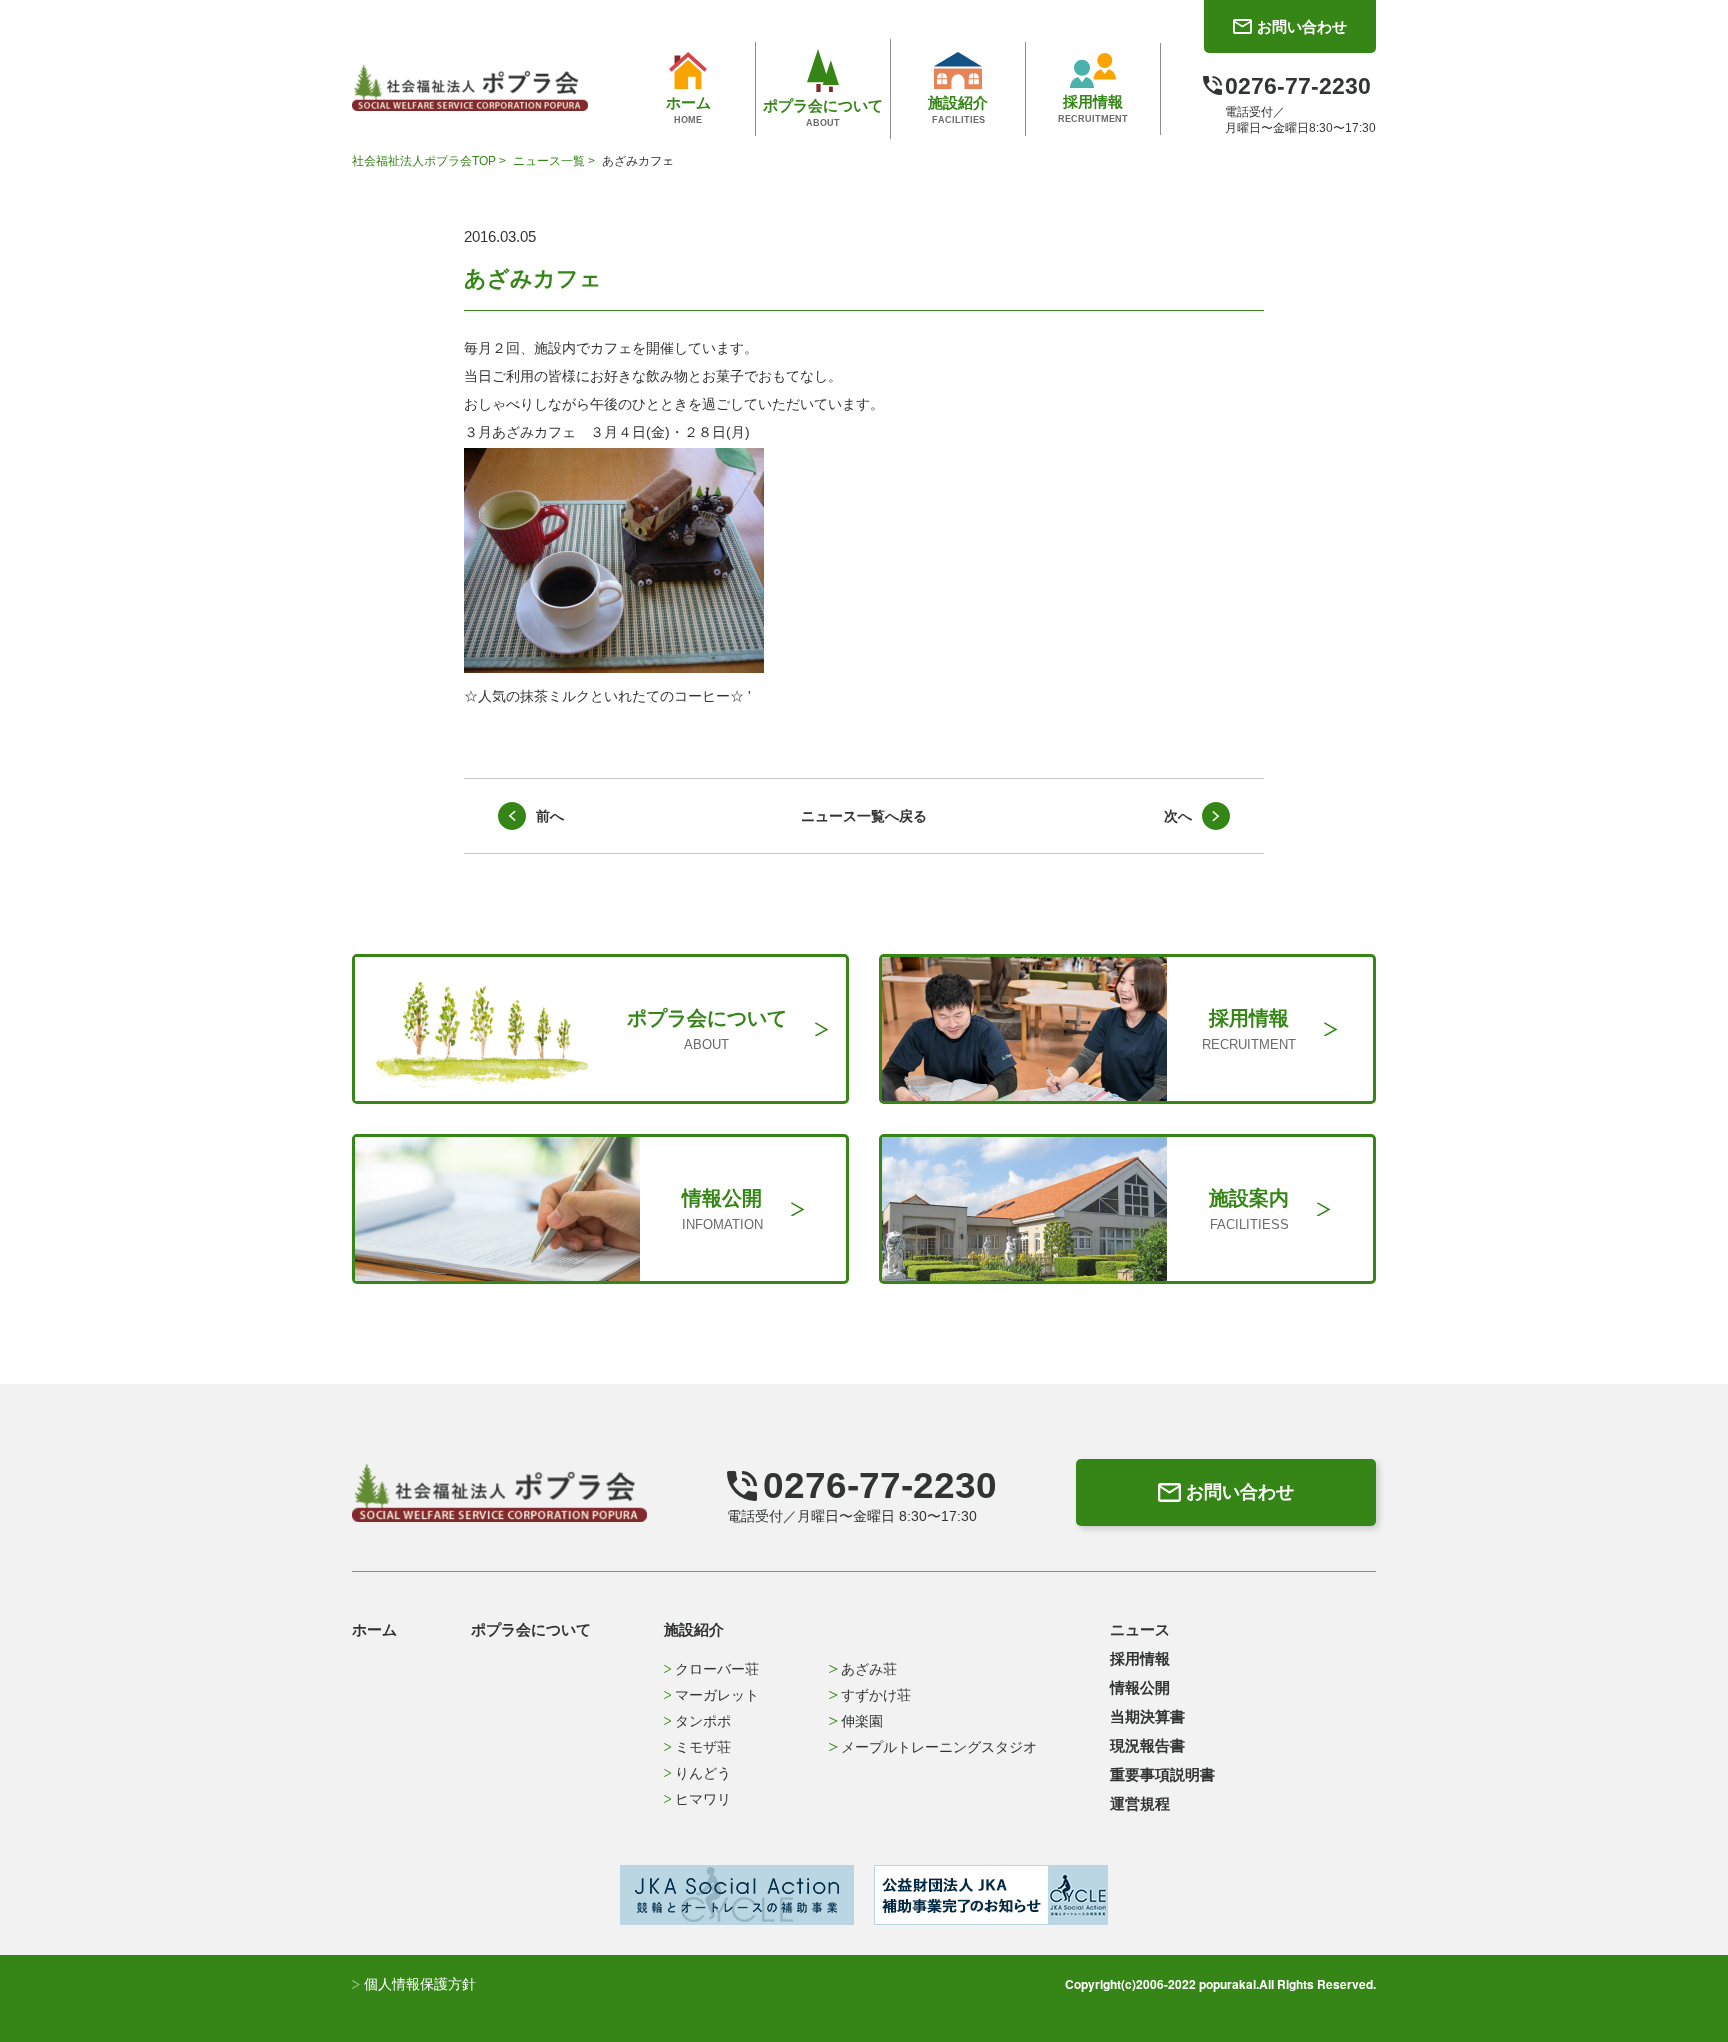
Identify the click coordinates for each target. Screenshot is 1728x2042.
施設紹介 (694, 1629)
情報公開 (1140, 1687)
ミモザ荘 (703, 1747)
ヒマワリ (703, 1799)
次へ (1178, 816)
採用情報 (1140, 1658)
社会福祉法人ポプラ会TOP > (430, 161)
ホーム (374, 1629)
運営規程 (1140, 1803)
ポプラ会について (531, 1629)
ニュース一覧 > (555, 161)
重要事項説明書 (1162, 1774)
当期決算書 (1147, 1716)
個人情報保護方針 (418, 1984)
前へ (550, 816)
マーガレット (717, 1695)
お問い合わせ (1240, 1492)
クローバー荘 (717, 1669)
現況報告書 (1147, 1745)
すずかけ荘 (876, 1695)
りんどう (703, 1773)
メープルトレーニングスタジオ (938, 1747)
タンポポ (703, 1721)
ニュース (1140, 1629)
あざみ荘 (869, 1669)
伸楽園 (862, 1721)
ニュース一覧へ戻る (864, 816)
